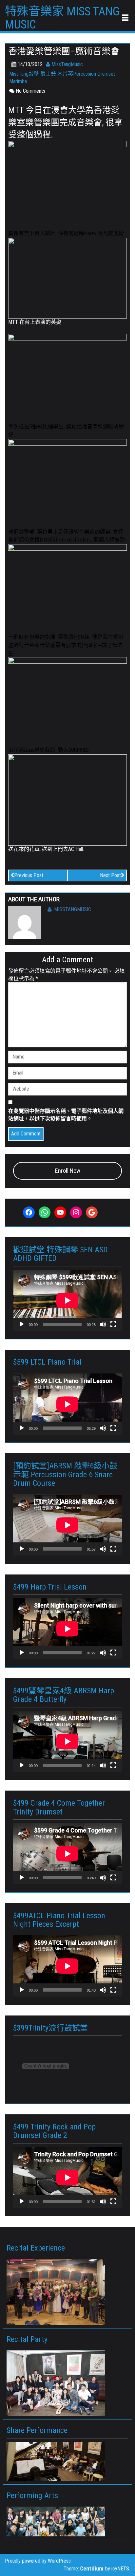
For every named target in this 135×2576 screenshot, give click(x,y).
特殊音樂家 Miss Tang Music (62, 18)
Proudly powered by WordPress (38, 2561)
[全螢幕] (113, 1324)
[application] (67, 1300)
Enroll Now (68, 1171)
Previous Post (29, 875)
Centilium (92, 2568)
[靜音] (103, 1324)
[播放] (22, 1324)
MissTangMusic (67, 64)
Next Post (110, 875)
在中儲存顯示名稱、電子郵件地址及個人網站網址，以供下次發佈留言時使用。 (66, 1115)
